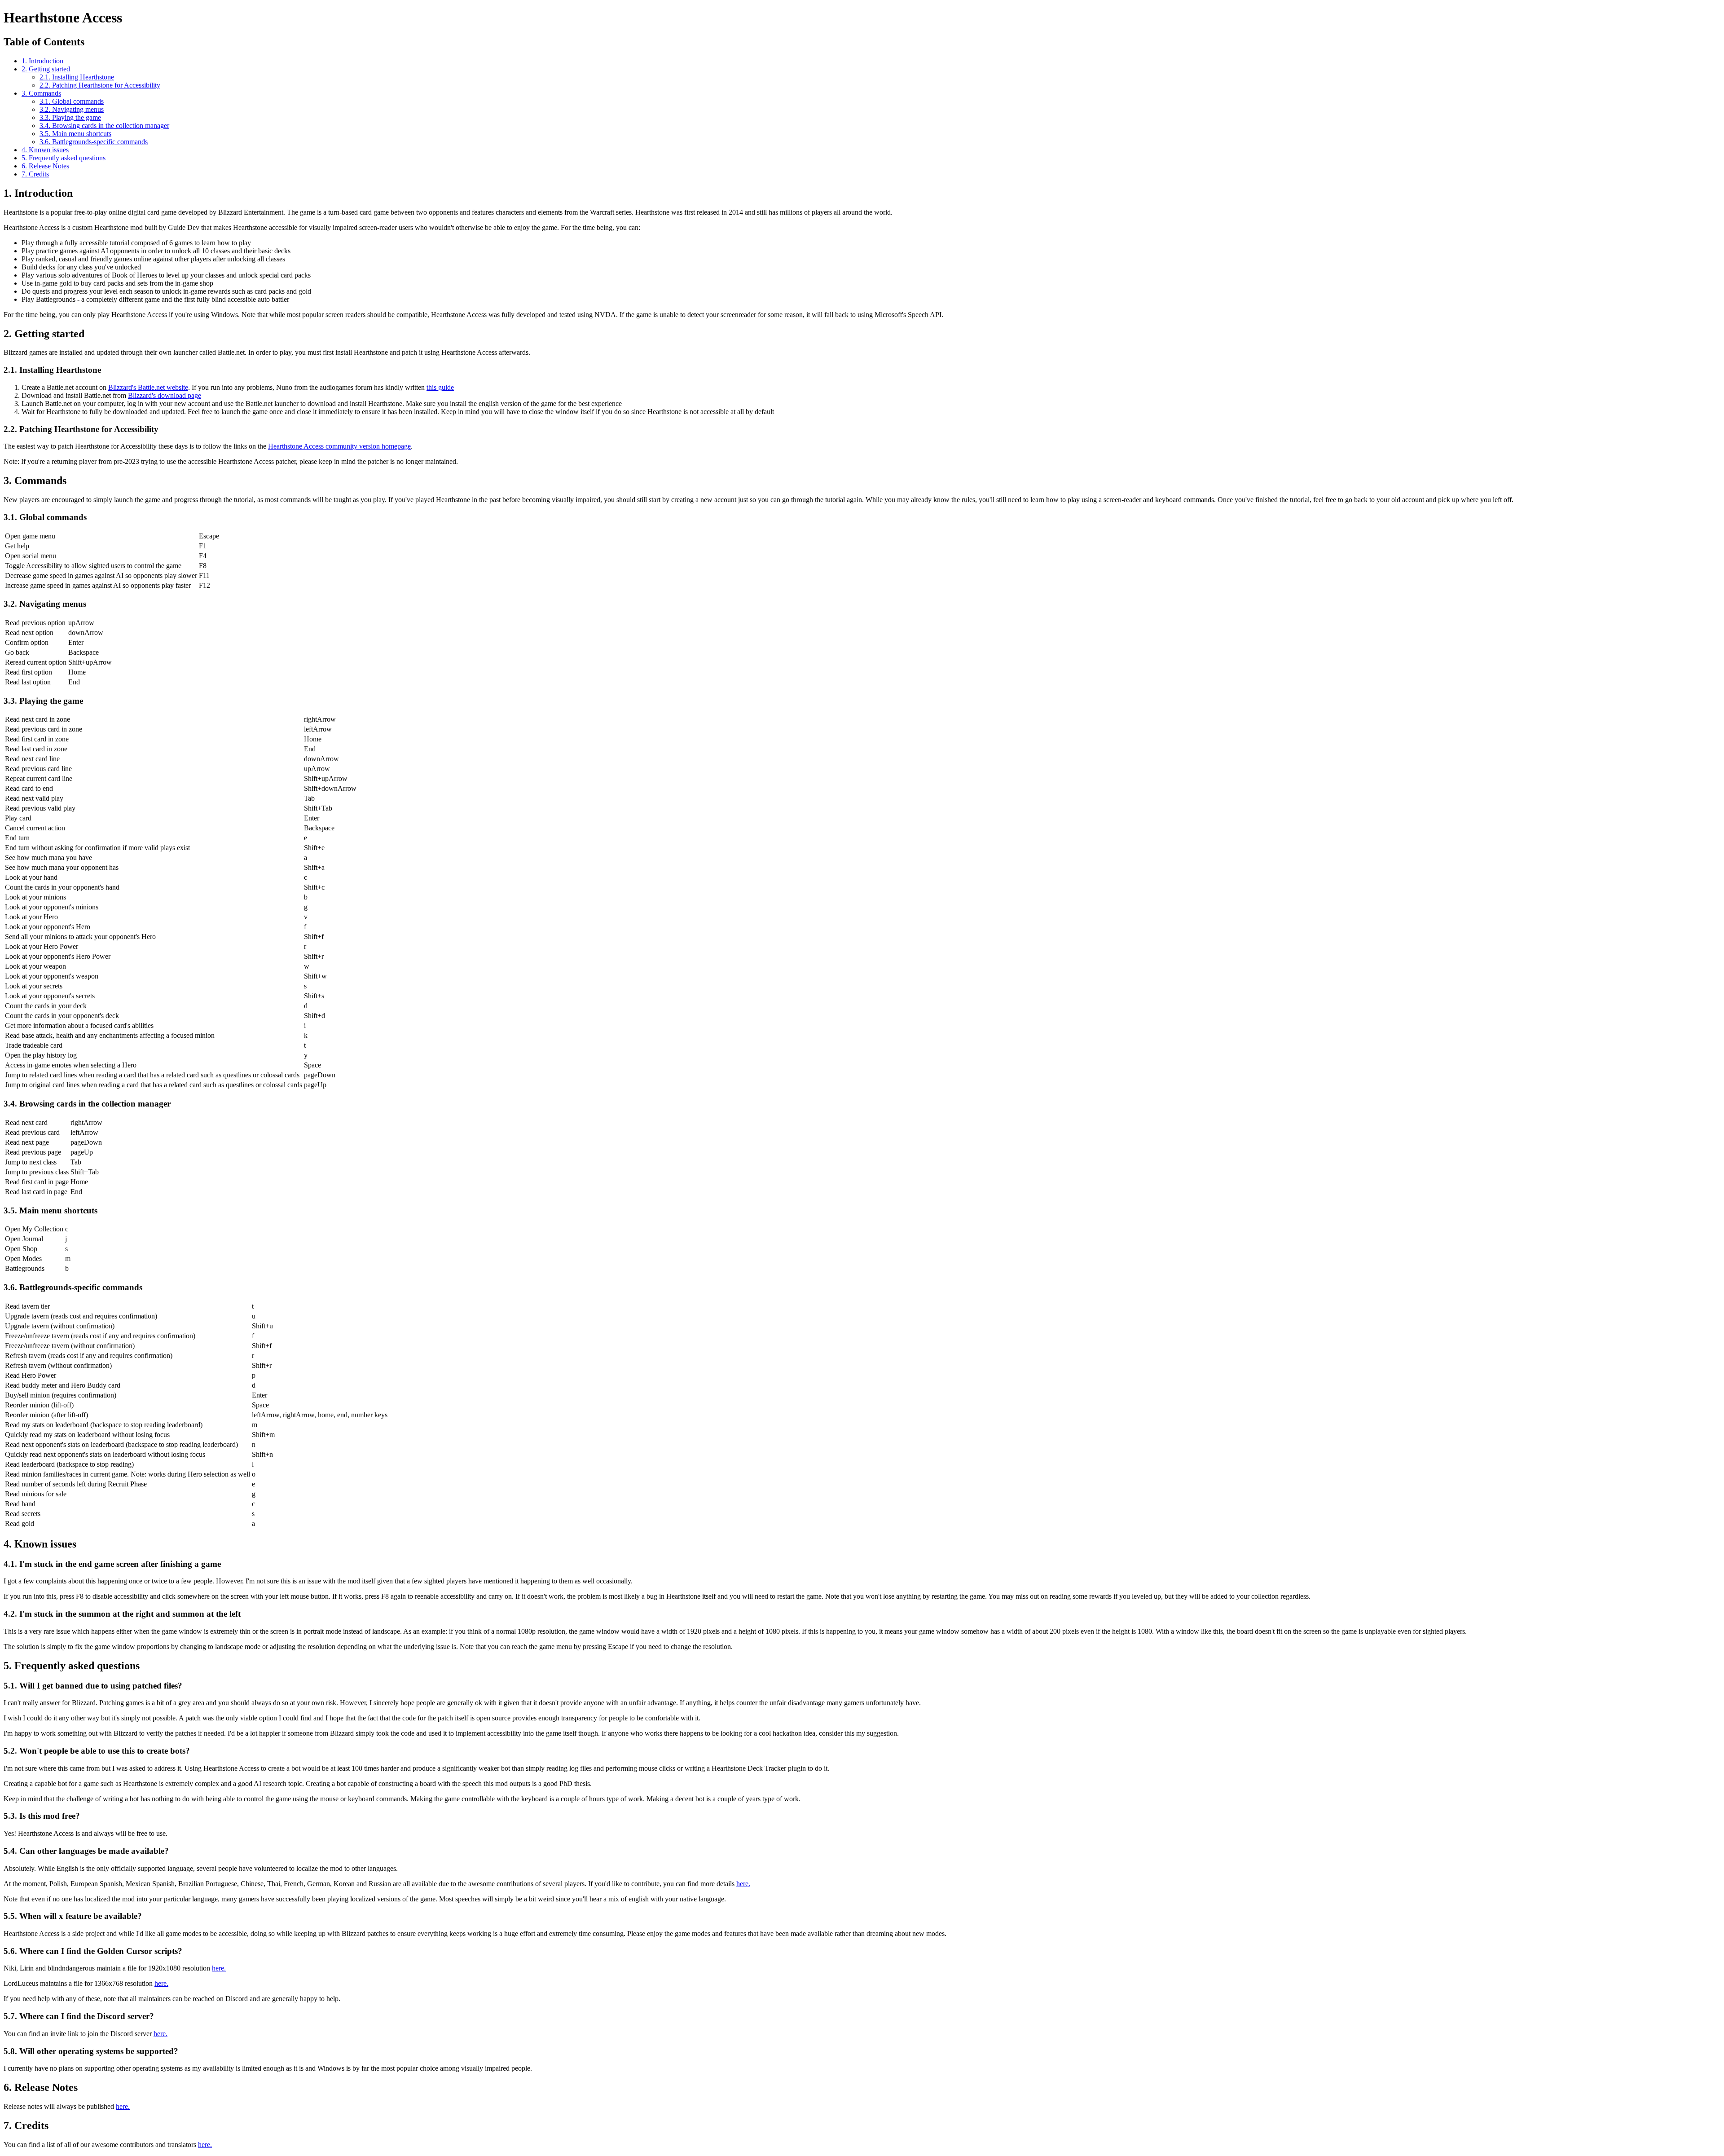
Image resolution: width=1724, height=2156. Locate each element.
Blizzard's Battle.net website (148, 387)
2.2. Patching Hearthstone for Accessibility (100, 85)
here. (743, 1884)
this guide (440, 387)
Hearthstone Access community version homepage (339, 446)
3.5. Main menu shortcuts (75, 134)
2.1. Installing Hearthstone (77, 77)
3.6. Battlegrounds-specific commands (94, 142)
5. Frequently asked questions (64, 158)
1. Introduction (42, 61)
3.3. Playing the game (70, 117)
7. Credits (35, 174)
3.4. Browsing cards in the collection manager (104, 126)
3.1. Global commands (72, 101)
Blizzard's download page (165, 395)
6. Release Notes (45, 166)
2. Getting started (46, 69)
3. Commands (41, 93)
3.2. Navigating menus (72, 109)
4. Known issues (45, 150)
